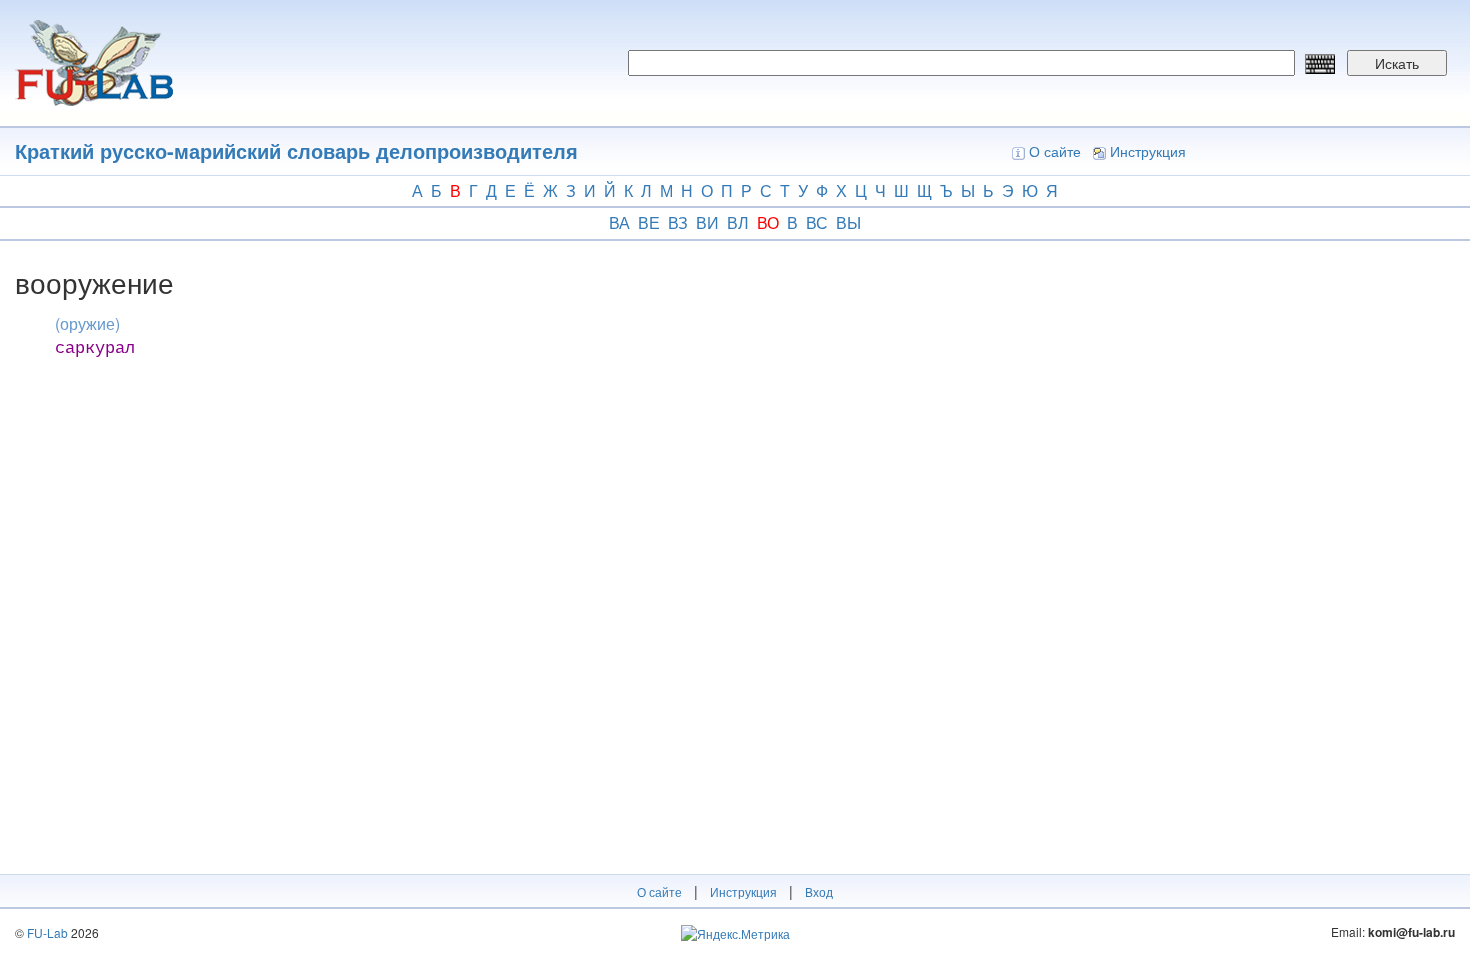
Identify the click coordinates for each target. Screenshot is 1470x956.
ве (649, 222)
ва (619, 222)
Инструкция (1148, 151)
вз (678, 222)
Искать (1397, 63)
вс (817, 222)
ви (707, 222)
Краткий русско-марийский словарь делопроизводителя (296, 150)
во (768, 222)
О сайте (1055, 151)
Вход (819, 891)
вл (738, 222)
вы (848, 222)
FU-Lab (47, 932)
